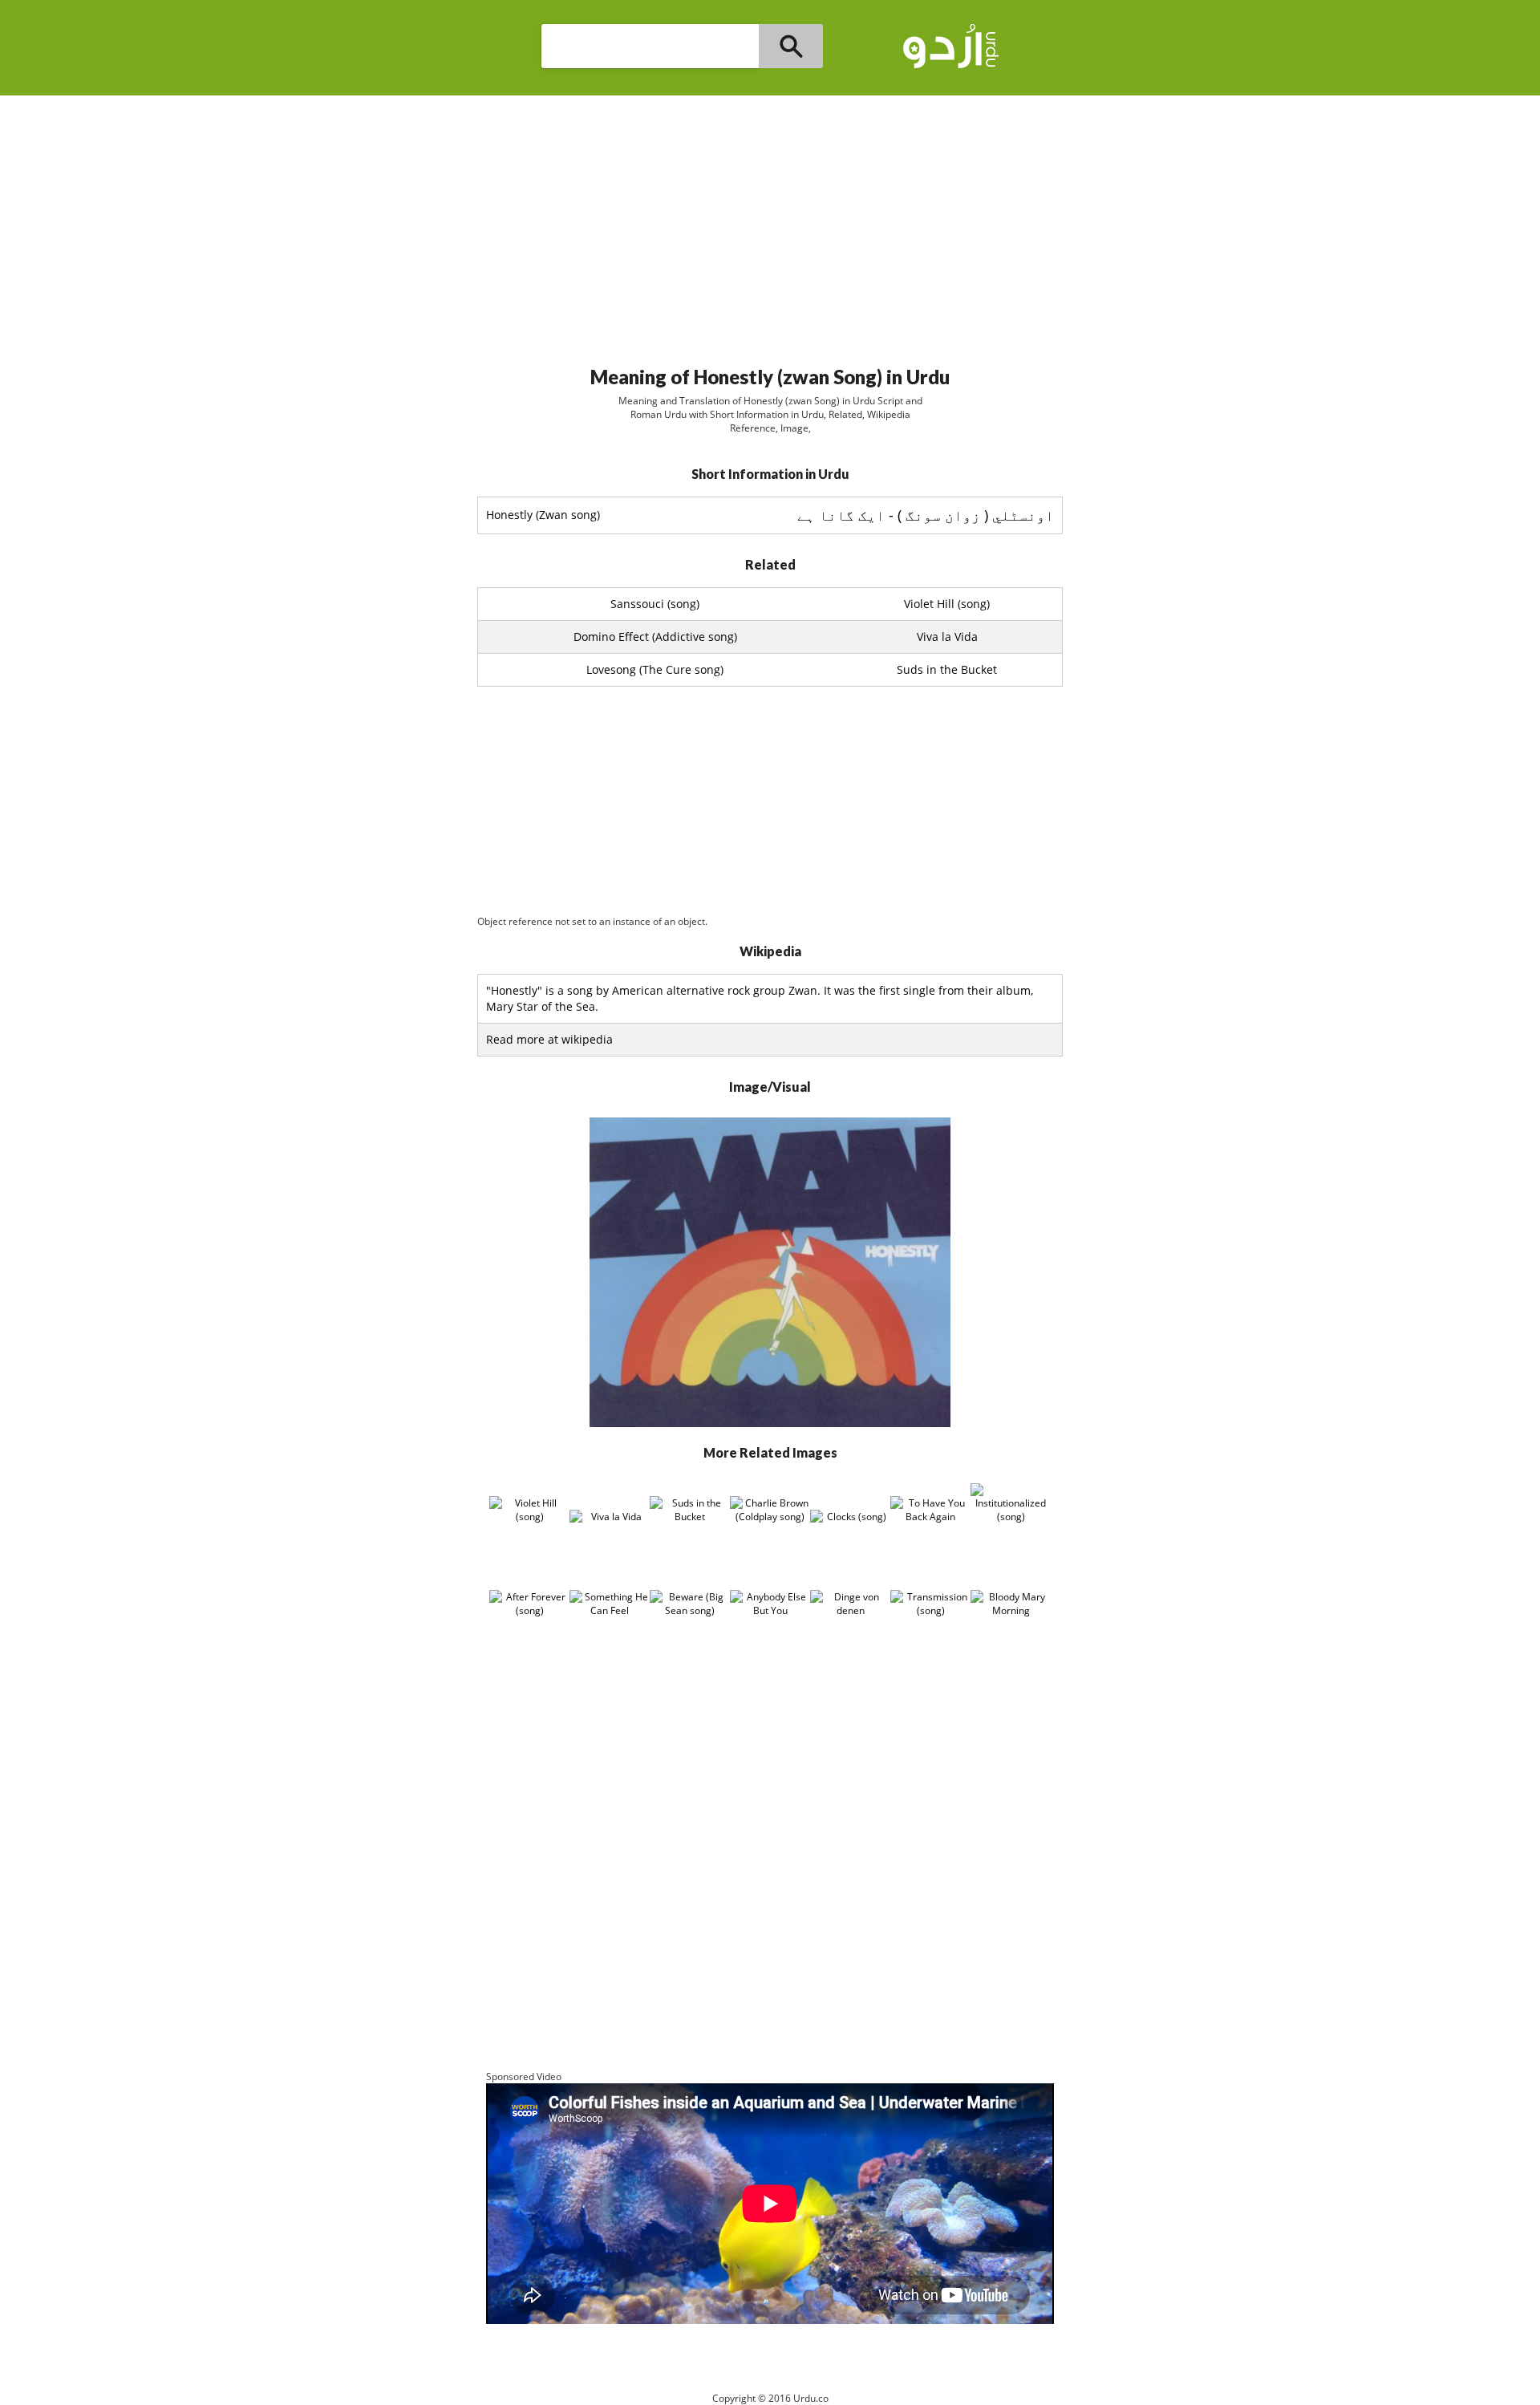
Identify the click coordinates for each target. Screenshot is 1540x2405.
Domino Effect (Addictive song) (655, 637)
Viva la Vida (947, 637)
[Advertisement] (770, 224)
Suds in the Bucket (947, 669)
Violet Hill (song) (947, 604)
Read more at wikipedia (549, 1039)
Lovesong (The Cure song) (655, 669)
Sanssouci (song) (655, 604)
